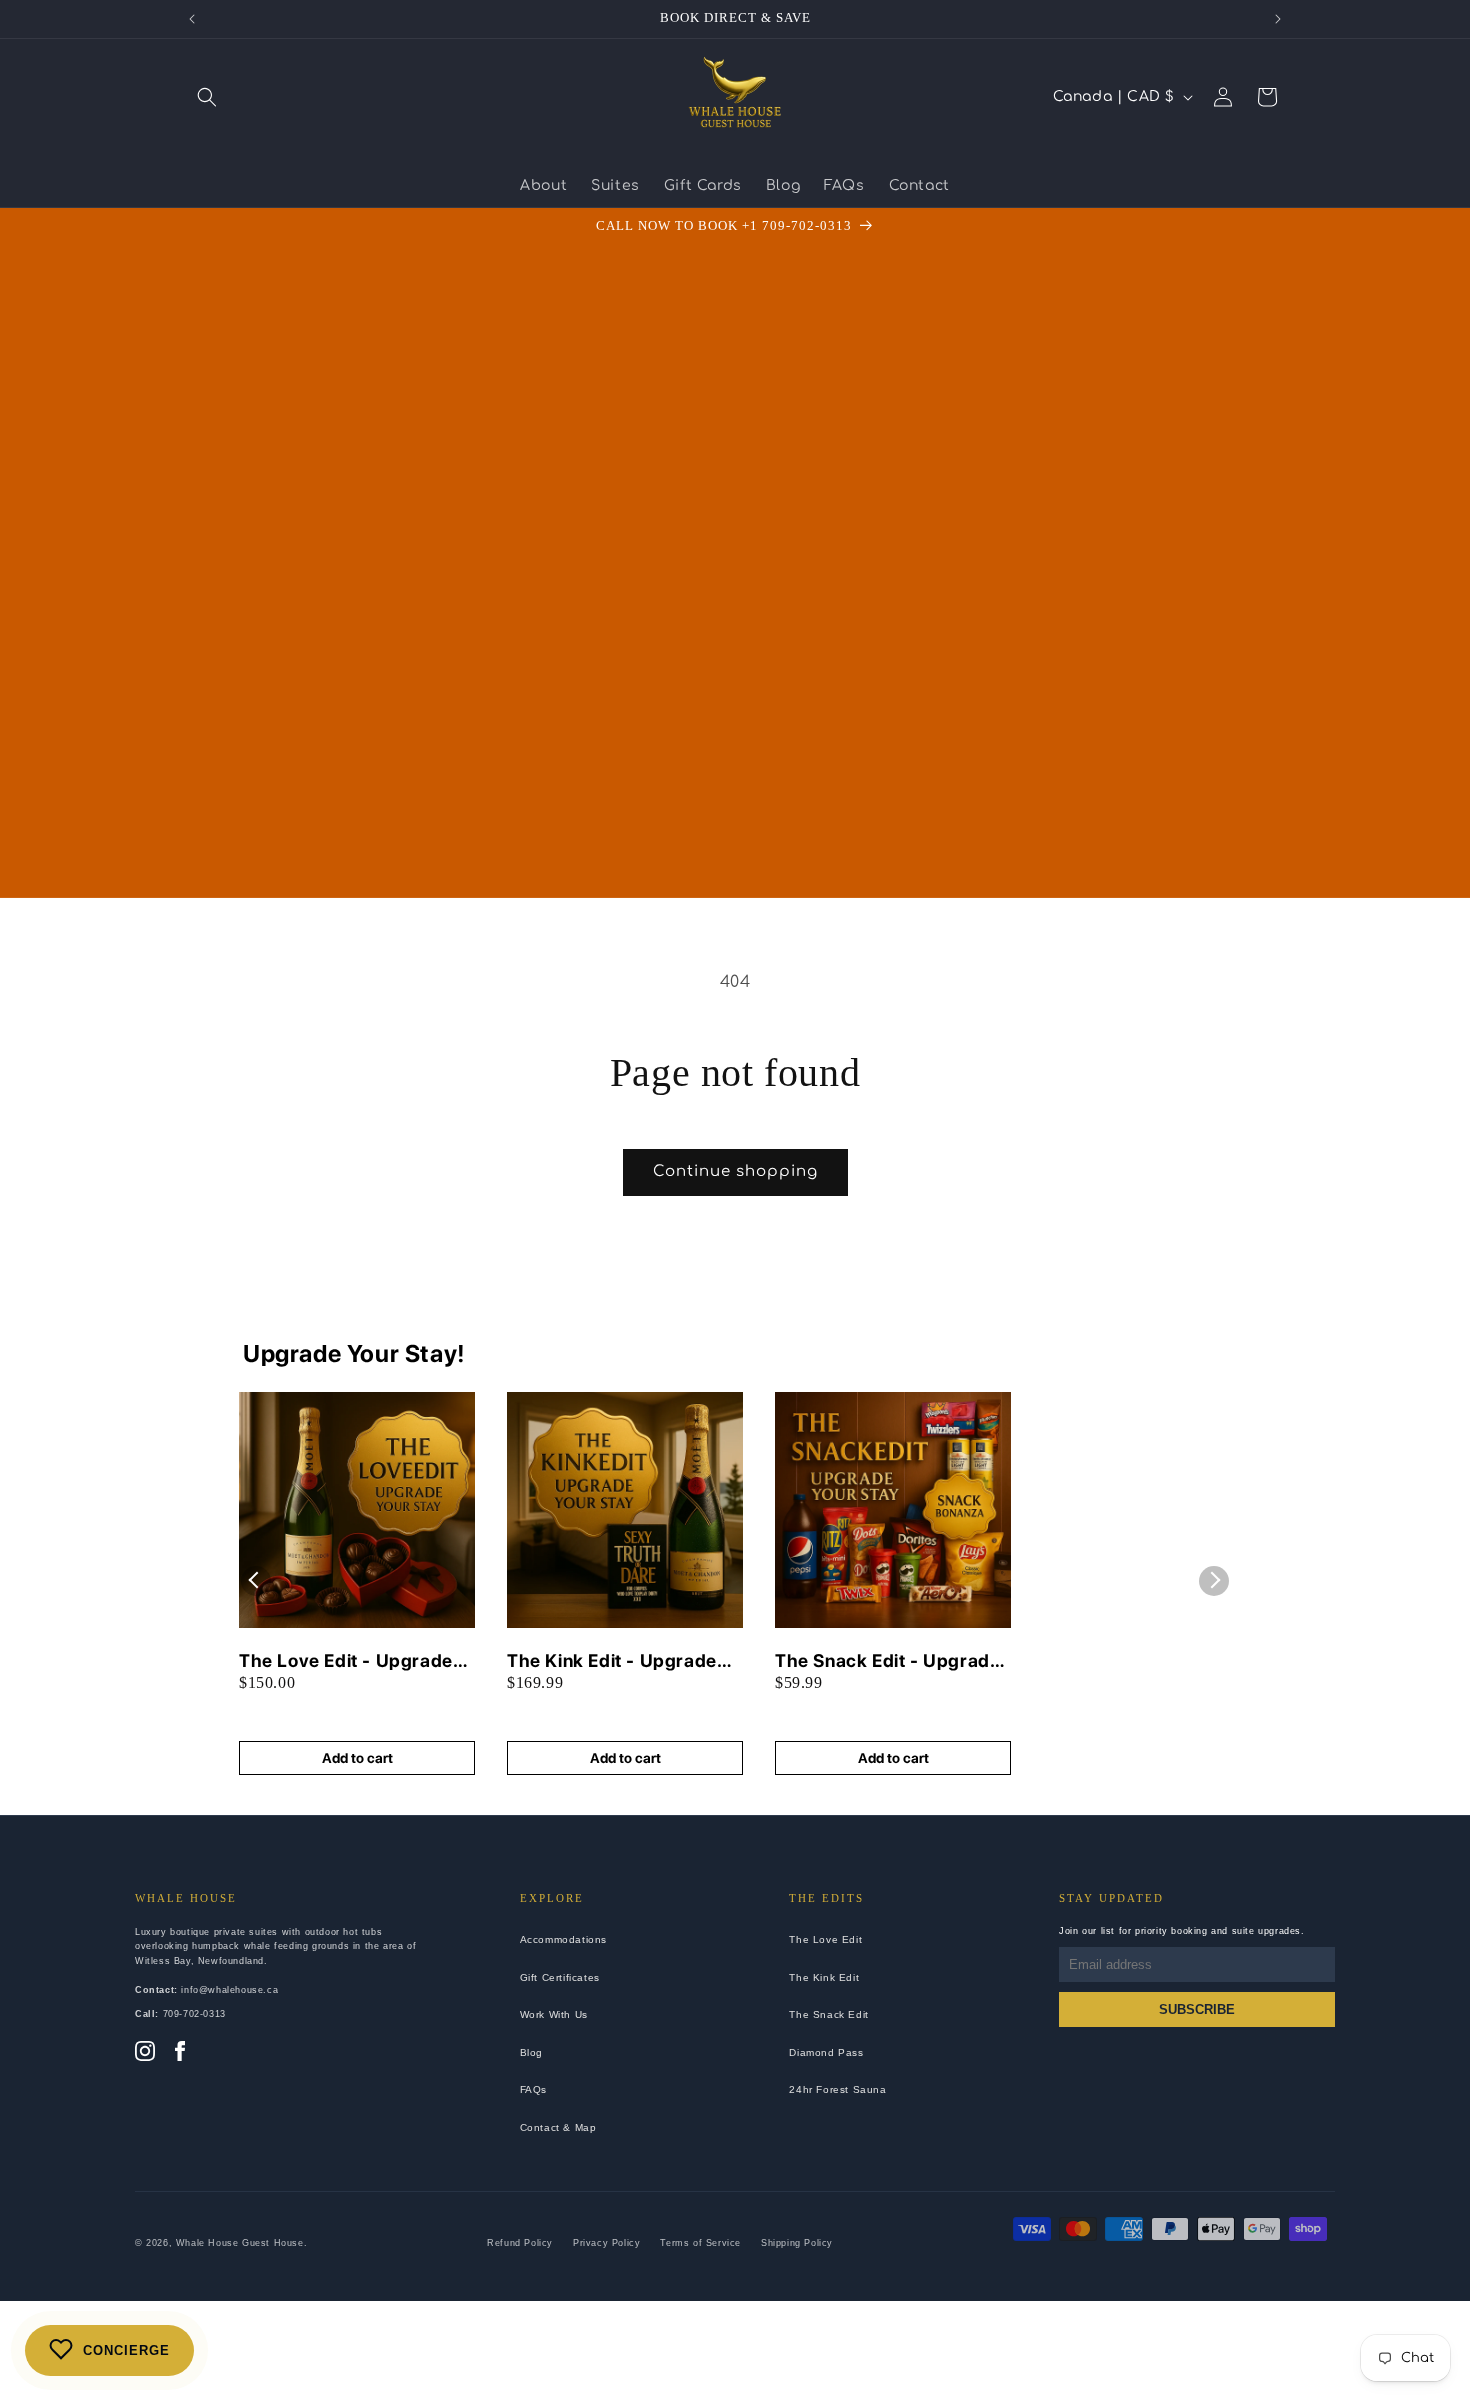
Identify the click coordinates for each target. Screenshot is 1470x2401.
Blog (531, 2052)
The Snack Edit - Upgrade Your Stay (887, 1661)
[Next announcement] (1278, 19)
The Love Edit (825, 1939)
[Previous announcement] (192, 19)
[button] (207, 97)
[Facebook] (180, 2053)
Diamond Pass (826, 2052)
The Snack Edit (828, 2014)
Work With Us (554, 2014)
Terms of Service (700, 2243)
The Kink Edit (824, 1977)
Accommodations (563, 1939)
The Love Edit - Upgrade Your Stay (346, 1661)
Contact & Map (558, 2127)
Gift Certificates (560, 1977)
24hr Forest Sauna (837, 2089)
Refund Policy (520, 2243)
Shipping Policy (797, 2243)
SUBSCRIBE (1197, 2009)
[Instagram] (145, 2053)
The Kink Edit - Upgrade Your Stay (612, 1661)
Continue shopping (735, 1171)
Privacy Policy (606, 2243)
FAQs (533, 2089)
